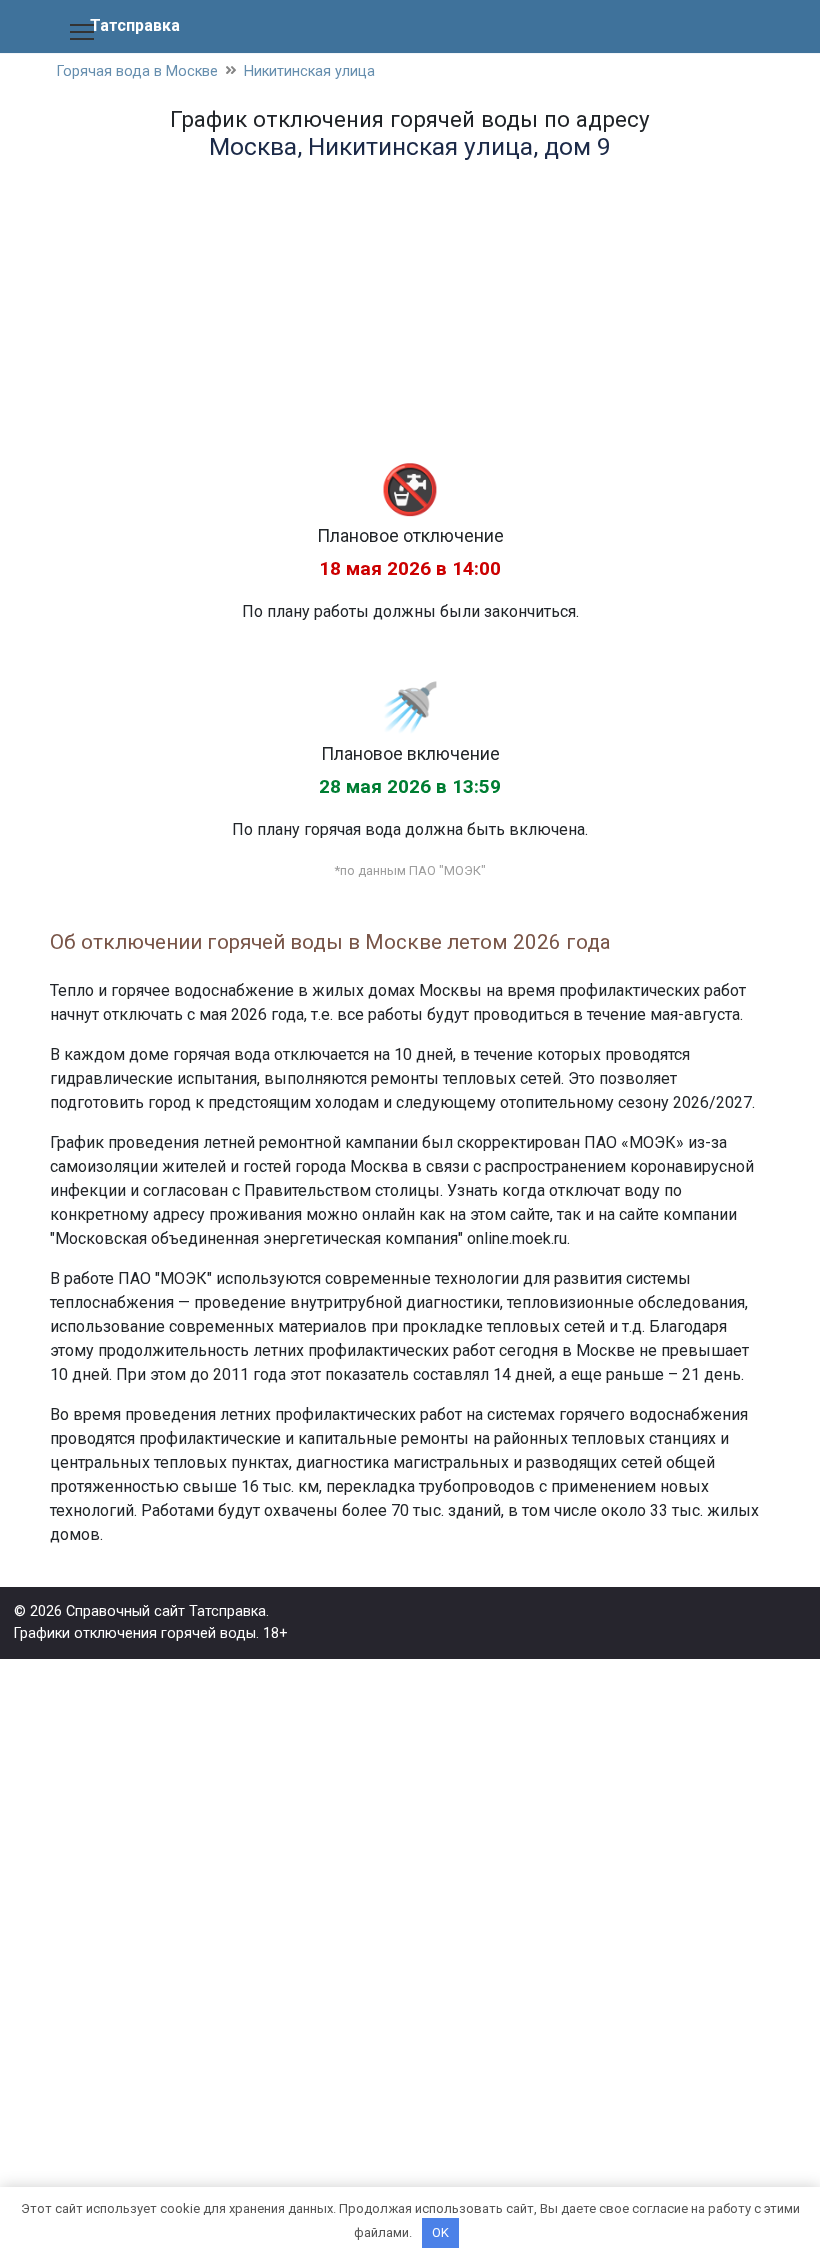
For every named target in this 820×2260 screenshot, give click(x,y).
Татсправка (135, 25)
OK (440, 2232)
